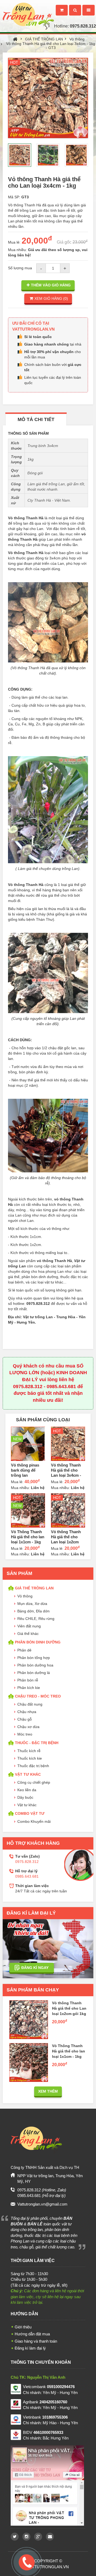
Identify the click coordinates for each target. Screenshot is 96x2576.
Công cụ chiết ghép (34, 1782)
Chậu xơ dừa (28, 1727)
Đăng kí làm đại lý (30, 2348)
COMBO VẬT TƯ (30, 1813)
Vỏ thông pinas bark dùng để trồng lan (25, 1470)
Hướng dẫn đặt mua (32, 2334)
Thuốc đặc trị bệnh (33, 1766)
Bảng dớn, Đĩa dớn (33, 1611)
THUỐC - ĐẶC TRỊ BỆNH (37, 1743)
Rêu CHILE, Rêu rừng (36, 1619)
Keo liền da (27, 1790)
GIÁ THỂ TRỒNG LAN (44, 39)
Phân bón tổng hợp (34, 1658)
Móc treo (25, 1734)
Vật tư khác (27, 1805)
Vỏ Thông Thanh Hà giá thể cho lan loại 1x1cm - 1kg (28, 1537)
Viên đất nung (29, 1626)
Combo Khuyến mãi (34, 1821)
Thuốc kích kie (30, 1758)
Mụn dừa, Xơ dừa (32, 1604)
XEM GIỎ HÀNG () (51, 298)
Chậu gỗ (25, 1719)
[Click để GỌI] (26, 2561)
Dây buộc (25, 1797)
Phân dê (24, 1650)
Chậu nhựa (27, 1712)
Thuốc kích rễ (29, 1751)
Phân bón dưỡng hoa (35, 1665)
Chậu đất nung (30, 1704)
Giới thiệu (23, 2327)
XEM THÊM (48, 2091)
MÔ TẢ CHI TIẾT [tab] (36, 419)
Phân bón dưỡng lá (34, 1673)
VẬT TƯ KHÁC (28, 1774)
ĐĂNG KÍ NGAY (35, 1968)
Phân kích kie (29, 1688)
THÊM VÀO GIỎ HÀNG (51, 285)
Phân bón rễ (28, 1680)
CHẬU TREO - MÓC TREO (38, 1696)
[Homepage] (27, 9)
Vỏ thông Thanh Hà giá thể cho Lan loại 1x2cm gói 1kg (69, 2008)
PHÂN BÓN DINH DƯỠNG (38, 1642)
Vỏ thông (77, 39)
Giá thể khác (28, 1634)
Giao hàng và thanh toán (36, 2341)
